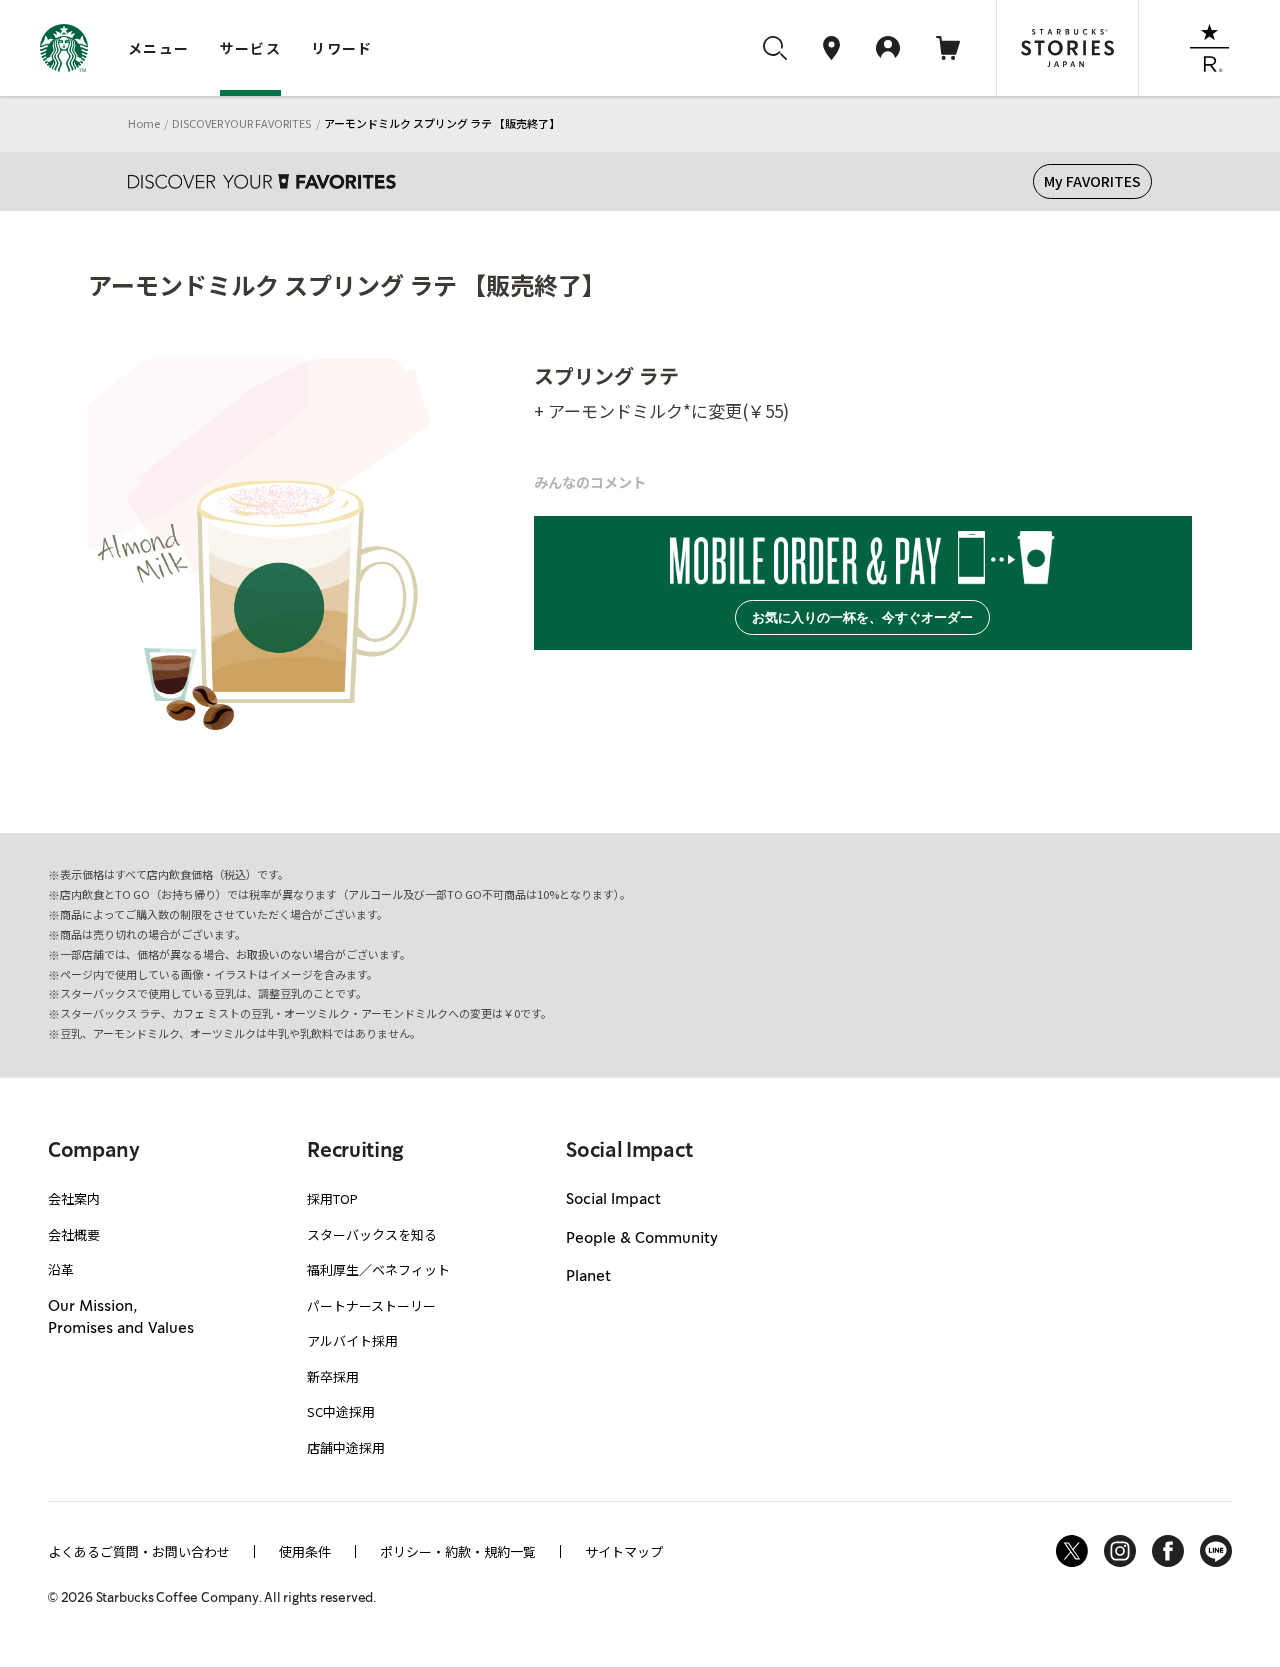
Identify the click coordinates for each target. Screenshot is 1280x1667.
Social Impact (613, 1200)
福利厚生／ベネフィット (378, 1269)
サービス (251, 48)
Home (144, 123)
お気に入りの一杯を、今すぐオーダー (862, 617)
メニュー (159, 48)
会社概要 (74, 1234)
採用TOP (332, 1198)
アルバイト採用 (352, 1340)
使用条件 (305, 1551)
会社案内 (74, 1198)
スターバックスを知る (372, 1234)
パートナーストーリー (371, 1305)
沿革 (61, 1269)
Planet (588, 1277)
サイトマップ (624, 1551)
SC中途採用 (341, 1411)
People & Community (642, 1239)
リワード (342, 48)
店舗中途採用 (346, 1447)
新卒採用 (333, 1376)
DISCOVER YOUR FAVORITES (241, 123)
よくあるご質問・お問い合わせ (139, 1551)
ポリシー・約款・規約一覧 (458, 1551)
